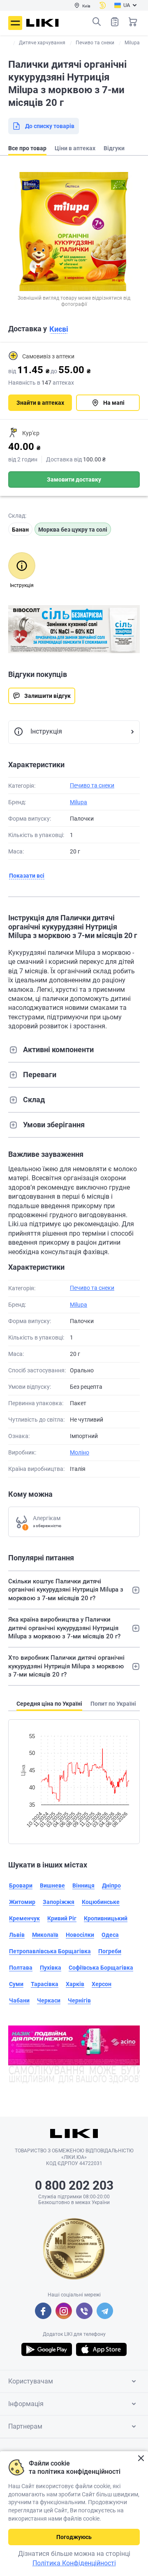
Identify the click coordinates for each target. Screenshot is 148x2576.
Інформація (26, 2404)
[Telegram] (105, 2311)
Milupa (79, 802)
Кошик (133, 22)
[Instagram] (64, 2311)
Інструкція (46, 731)
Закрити (141, 2458)
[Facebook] (43, 2311)
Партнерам (25, 2426)
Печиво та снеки (92, 785)
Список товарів (115, 22)
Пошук (97, 22)
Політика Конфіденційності (74, 2563)
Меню (15, 23)
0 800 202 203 (74, 2185)
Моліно (80, 1452)
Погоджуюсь (74, 2537)
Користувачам (31, 2381)
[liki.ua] (43, 23)
